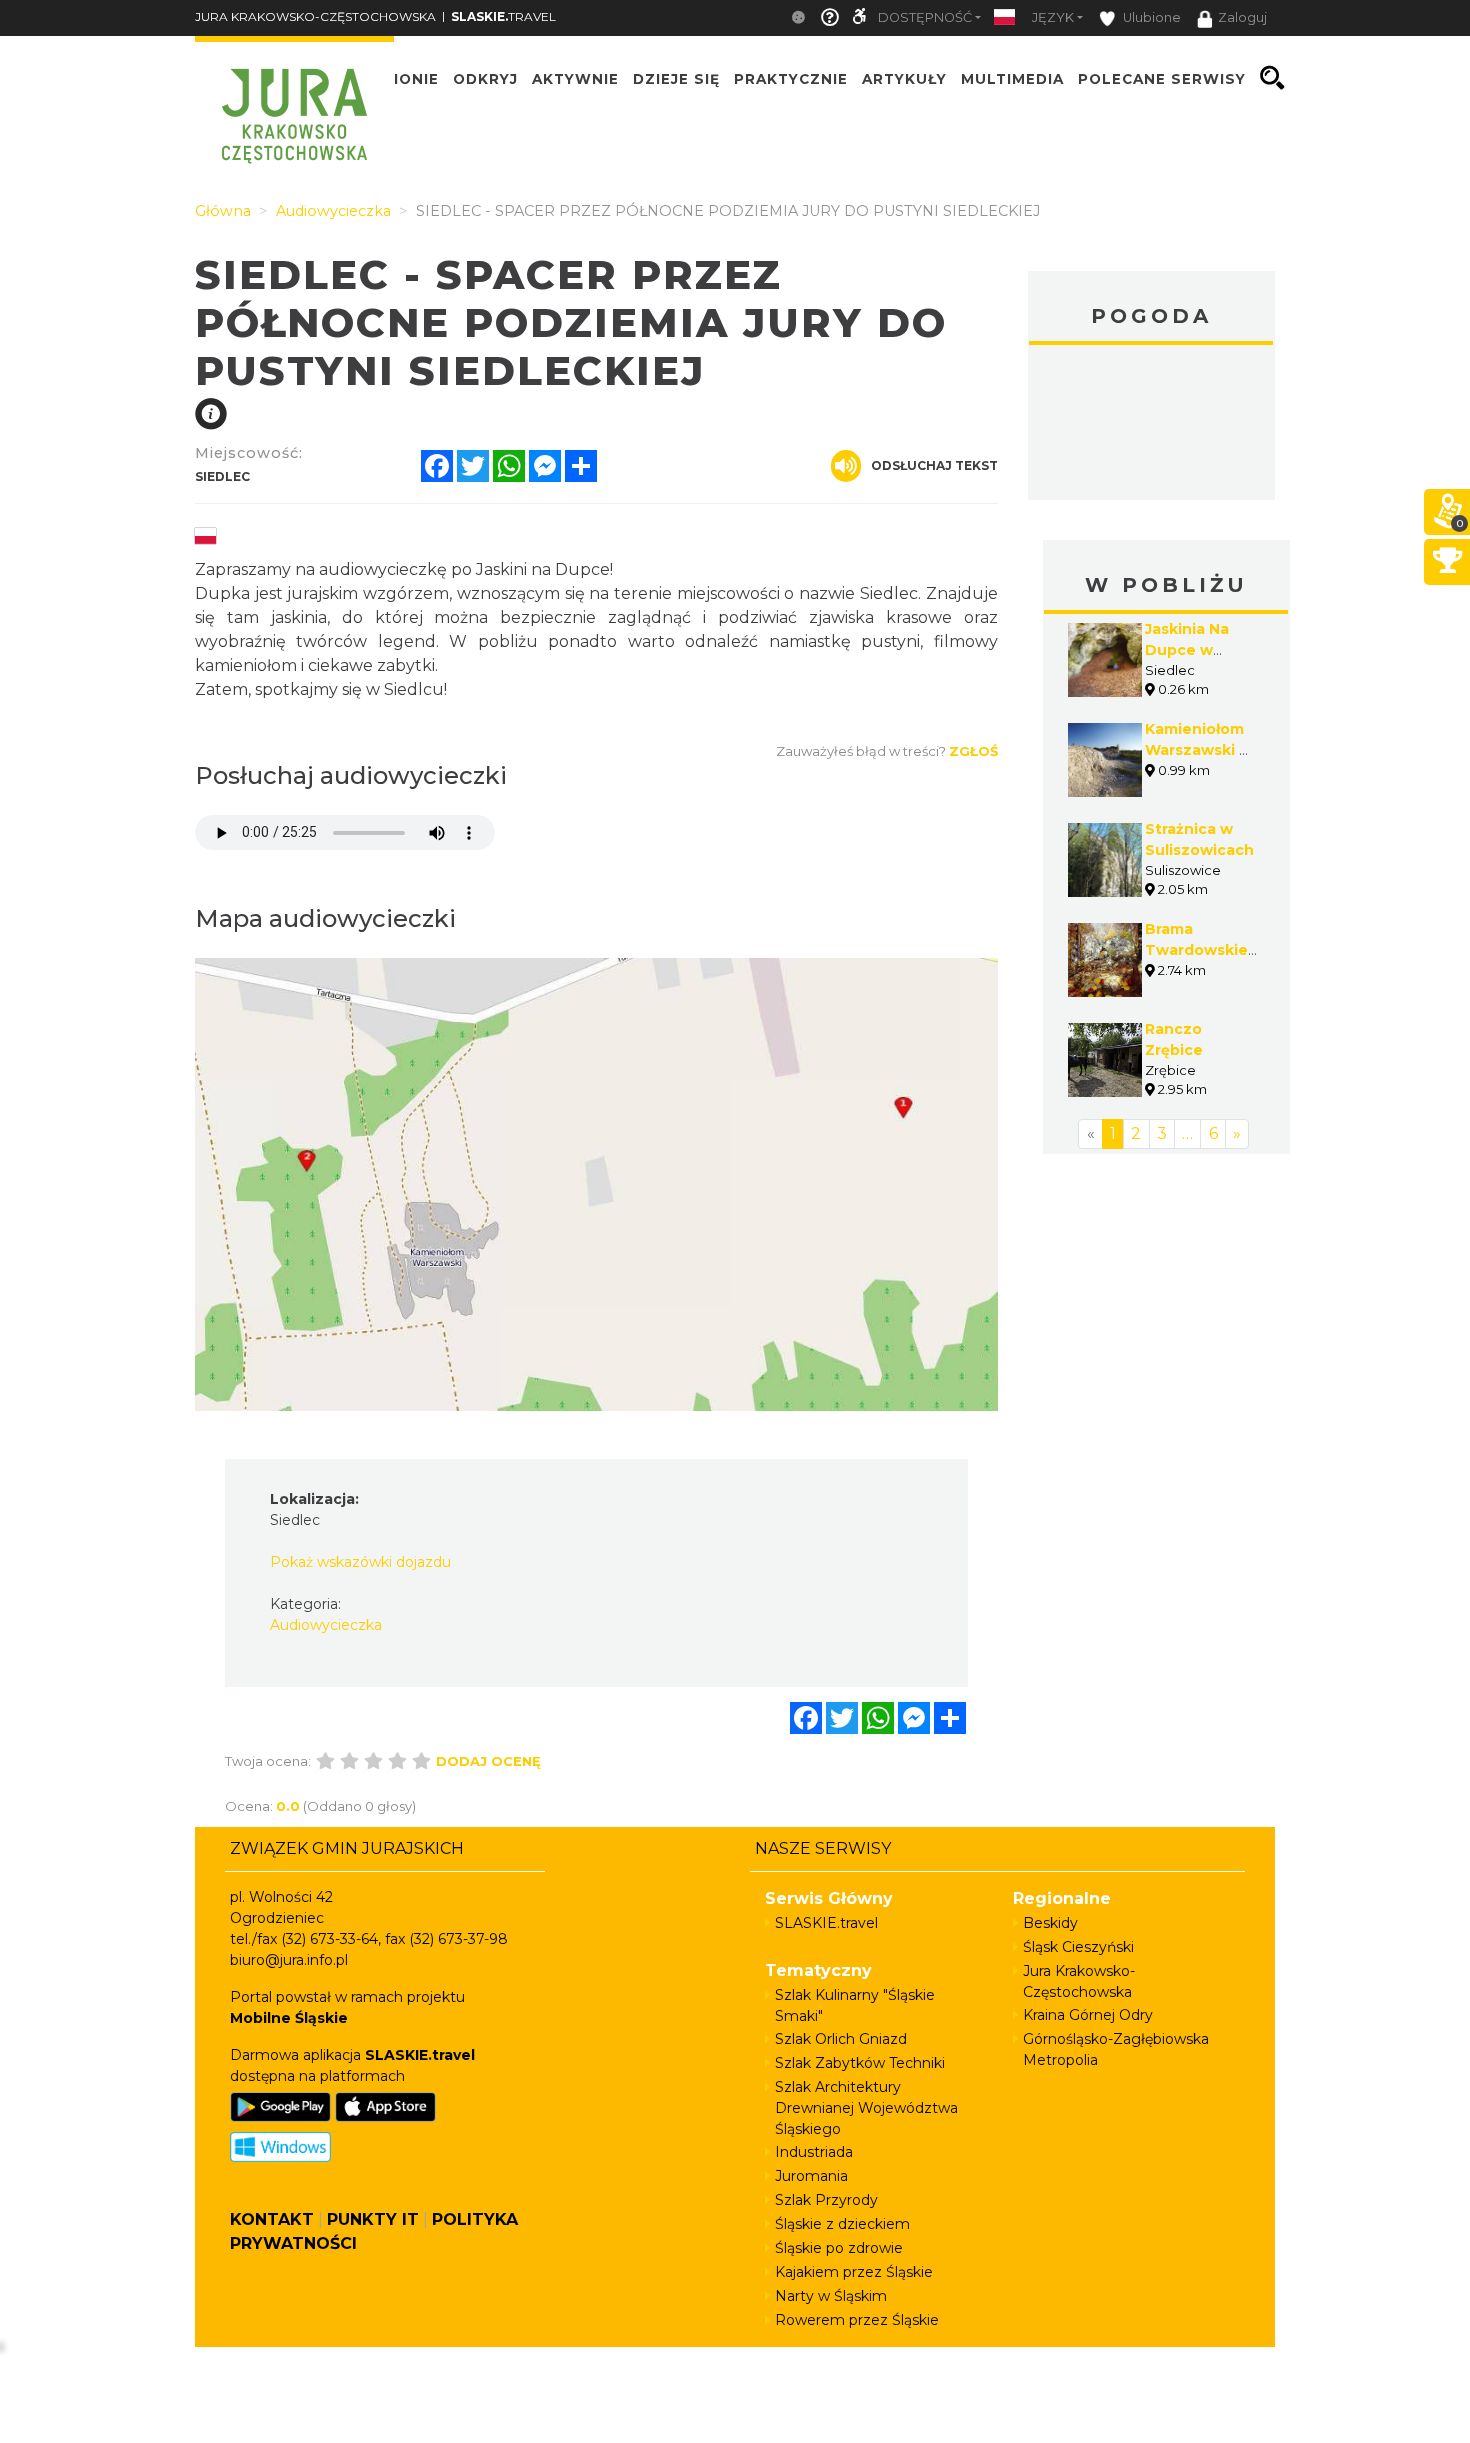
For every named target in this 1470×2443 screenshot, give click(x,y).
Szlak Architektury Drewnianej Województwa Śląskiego (866, 2108)
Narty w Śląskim (831, 2296)
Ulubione (1150, 17)
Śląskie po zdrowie (839, 2248)
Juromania (811, 2176)
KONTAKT (272, 2219)
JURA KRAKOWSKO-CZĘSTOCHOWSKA (315, 16)
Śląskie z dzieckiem (842, 2224)
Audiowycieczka (326, 1625)
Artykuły (904, 78)
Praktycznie (791, 78)
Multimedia (1012, 78)
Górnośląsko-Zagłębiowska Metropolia (1116, 2049)
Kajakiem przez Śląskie (854, 2272)
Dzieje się (676, 78)
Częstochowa (1152, 425)
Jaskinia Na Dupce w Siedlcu (1187, 650)
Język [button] (1053, 17)
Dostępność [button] (925, 17)
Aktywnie (575, 78)
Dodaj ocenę (488, 1761)
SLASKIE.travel (826, 1923)
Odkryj (485, 78)
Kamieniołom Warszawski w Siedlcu (1198, 750)
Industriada (814, 2152)
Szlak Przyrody (826, 2200)
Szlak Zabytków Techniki (860, 2063)
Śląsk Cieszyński (1078, 1947)
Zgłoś (973, 751)
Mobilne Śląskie (289, 2018)
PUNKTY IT (373, 2219)
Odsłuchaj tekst (934, 465)
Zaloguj (1242, 17)
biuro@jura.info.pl (289, 1960)
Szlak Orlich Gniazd (841, 2039)
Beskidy (1050, 1923)
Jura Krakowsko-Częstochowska (1079, 1981)
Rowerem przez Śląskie (857, 2320)
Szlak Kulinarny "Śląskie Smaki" (855, 2005)
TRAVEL (503, 16)
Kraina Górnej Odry (1088, 2015)
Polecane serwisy (1162, 78)
